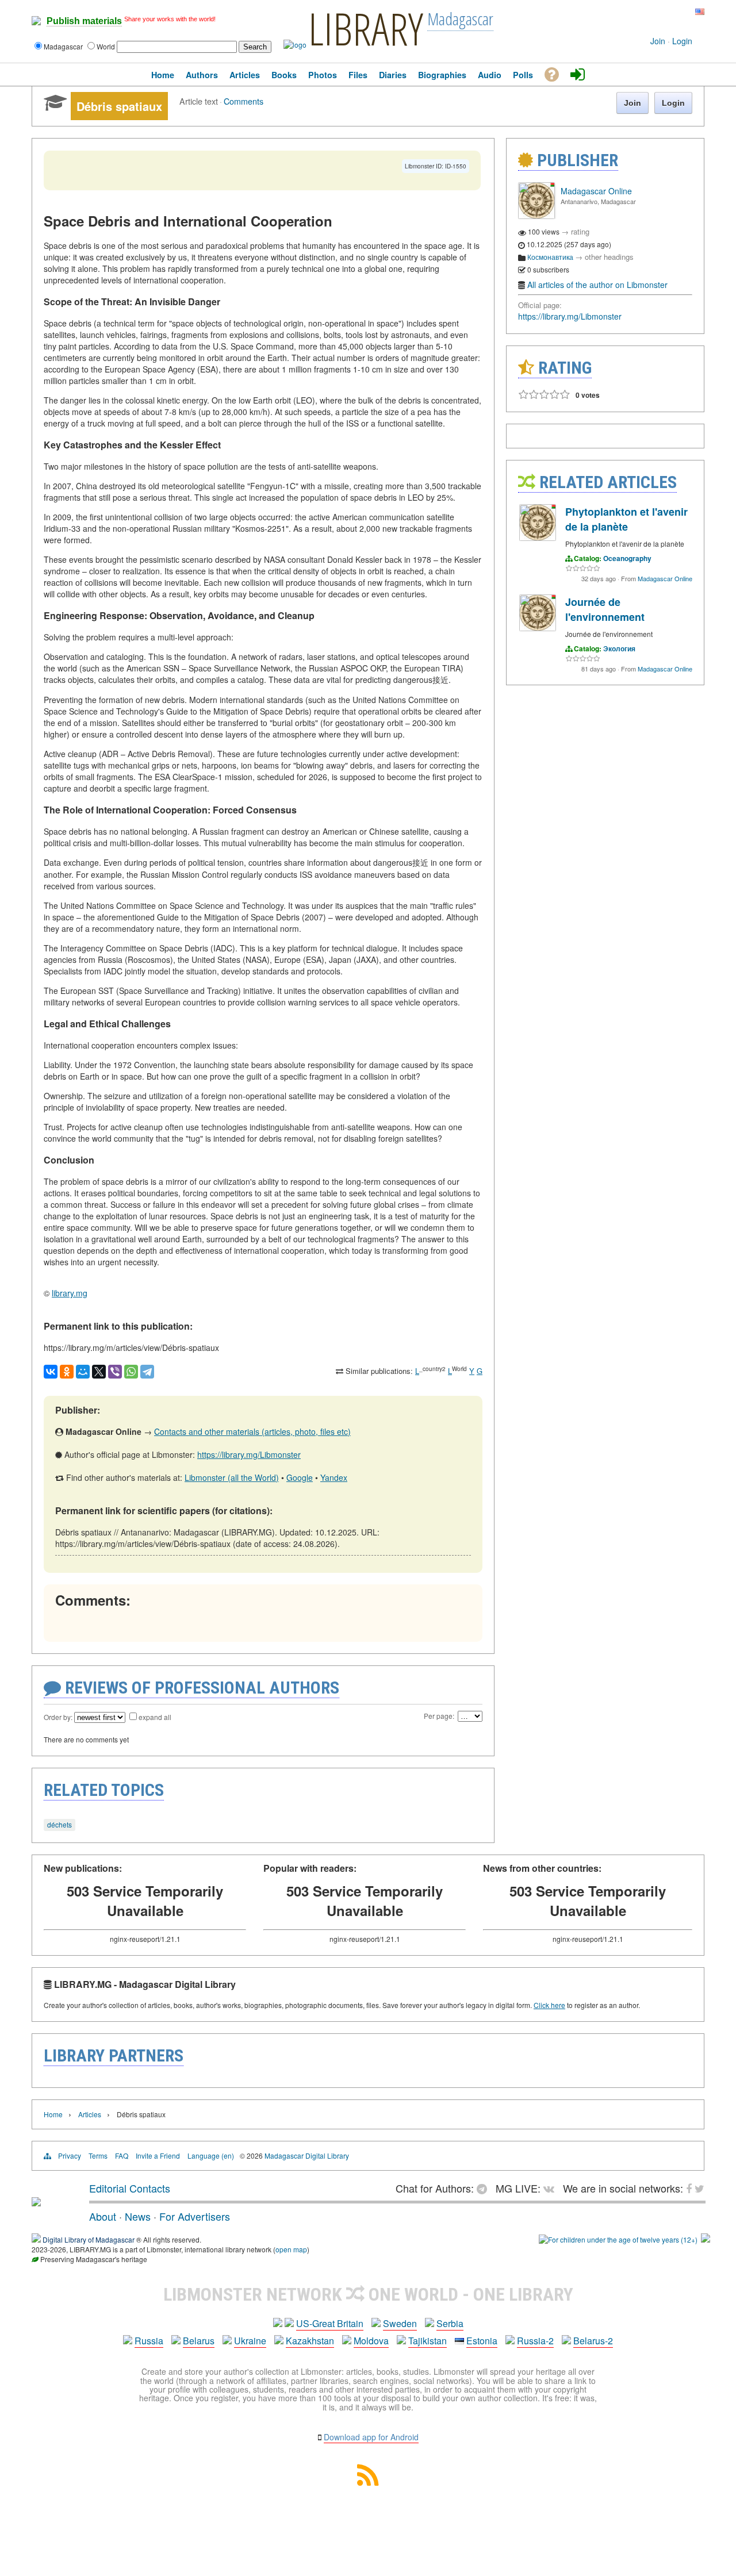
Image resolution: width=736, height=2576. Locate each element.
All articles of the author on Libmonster (597, 285)
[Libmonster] (36, 2202)
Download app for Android (371, 2437)
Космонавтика (550, 257)
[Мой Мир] (83, 1372)
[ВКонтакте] (51, 1372)
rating (580, 231)
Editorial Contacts (130, 2188)
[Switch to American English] (700, 12)
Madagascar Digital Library (307, 2155)
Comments (244, 101)
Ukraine (250, 2341)
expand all (155, 1717)
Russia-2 (535, 2341)
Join (658, 41)
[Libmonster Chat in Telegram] (485, 2188)
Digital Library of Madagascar (89, 2239)
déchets (60, 1824)
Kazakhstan (310, 2341)
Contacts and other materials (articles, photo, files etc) (252, 1431)
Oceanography (627, 558)
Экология (619, 648)
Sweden (400, 2323)
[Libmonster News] (678, 12)
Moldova (371, 2341)
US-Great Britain (330, 2323)
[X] (99, 1372)
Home (53, 2114)
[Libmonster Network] (618, 2239)
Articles (90, 2114)
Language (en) (211, 2155)
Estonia (482, 2341)
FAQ (122, 2155)
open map (291, 2249)
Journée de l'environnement (605, 609)
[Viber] (115, 1372)
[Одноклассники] (67, 1372)
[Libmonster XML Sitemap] (368, 2482)
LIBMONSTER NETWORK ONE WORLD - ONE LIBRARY (368, 2294)
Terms (98, 2155)
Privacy (70, 2155)
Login (682, 41)
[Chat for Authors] (661, 12)
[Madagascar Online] (536, 216)
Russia (149, 2341)
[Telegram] (147, 1372)
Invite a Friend (158, 2155)
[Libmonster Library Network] (706, 2239)
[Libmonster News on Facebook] (670, 12)
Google (300, 1477)
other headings (609, 257)
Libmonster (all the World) (232, 1477)
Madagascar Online (596, 191)
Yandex (334, 1477)
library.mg (70, 1293)
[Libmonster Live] (651, 12)
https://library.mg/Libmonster (249, 1454)
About (103, 2216)
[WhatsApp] (131, 1372)
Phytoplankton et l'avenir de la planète (626, 519)
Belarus (199, 2341)
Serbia (450, 2323)
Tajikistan (428, 2341)
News (138, 2216)
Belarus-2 (593, 2341)
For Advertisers (195, 2216)
